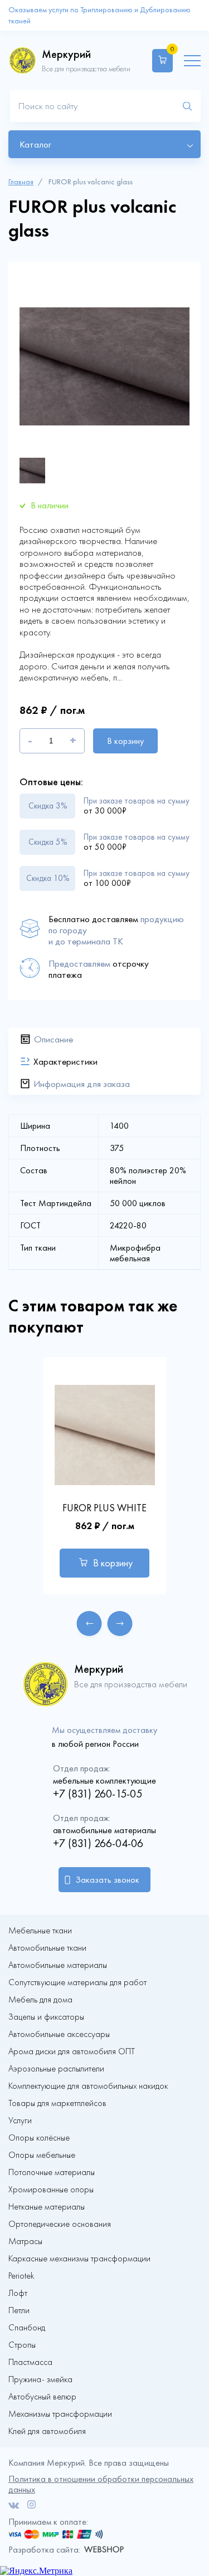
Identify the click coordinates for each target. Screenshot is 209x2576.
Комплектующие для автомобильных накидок (88, 2086)
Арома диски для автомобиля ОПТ (72, 2051)
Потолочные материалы (52, 2172)
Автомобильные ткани (47, 1948)
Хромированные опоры (51, 2190)
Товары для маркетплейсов (57, 2103)
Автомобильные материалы (58, 1965)
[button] (89, 1624)
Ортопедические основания (60, 2224)
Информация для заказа (82, 1084)
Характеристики (65, 1061)
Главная (21, 182)
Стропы (22, 2345)
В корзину (125, 741)
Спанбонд (27, 2328)
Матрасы (25, 2241)
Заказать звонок (107, 1880)
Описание (54, 1039)
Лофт (18, 2293)
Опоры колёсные (39, 2138)
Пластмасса (30, 2362)
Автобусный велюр (42, 2397)
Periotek (21, 2276)
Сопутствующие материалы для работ (77, 1982)
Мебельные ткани (40, 1931)
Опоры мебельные (42, 2155)
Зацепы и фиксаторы (46, 2017)
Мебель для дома (40, 2000)
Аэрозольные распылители (56, 2069)
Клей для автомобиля (47, 2431)
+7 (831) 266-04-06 (98, 1843)
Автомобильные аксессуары (59, 2034)
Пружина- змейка (40, 2379)
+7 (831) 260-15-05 (98, 1794)
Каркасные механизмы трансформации (79, 2259)
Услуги (20, 2120)
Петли (19, 2310)
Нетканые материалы (47, 2207)
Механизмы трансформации (60, 2414)
